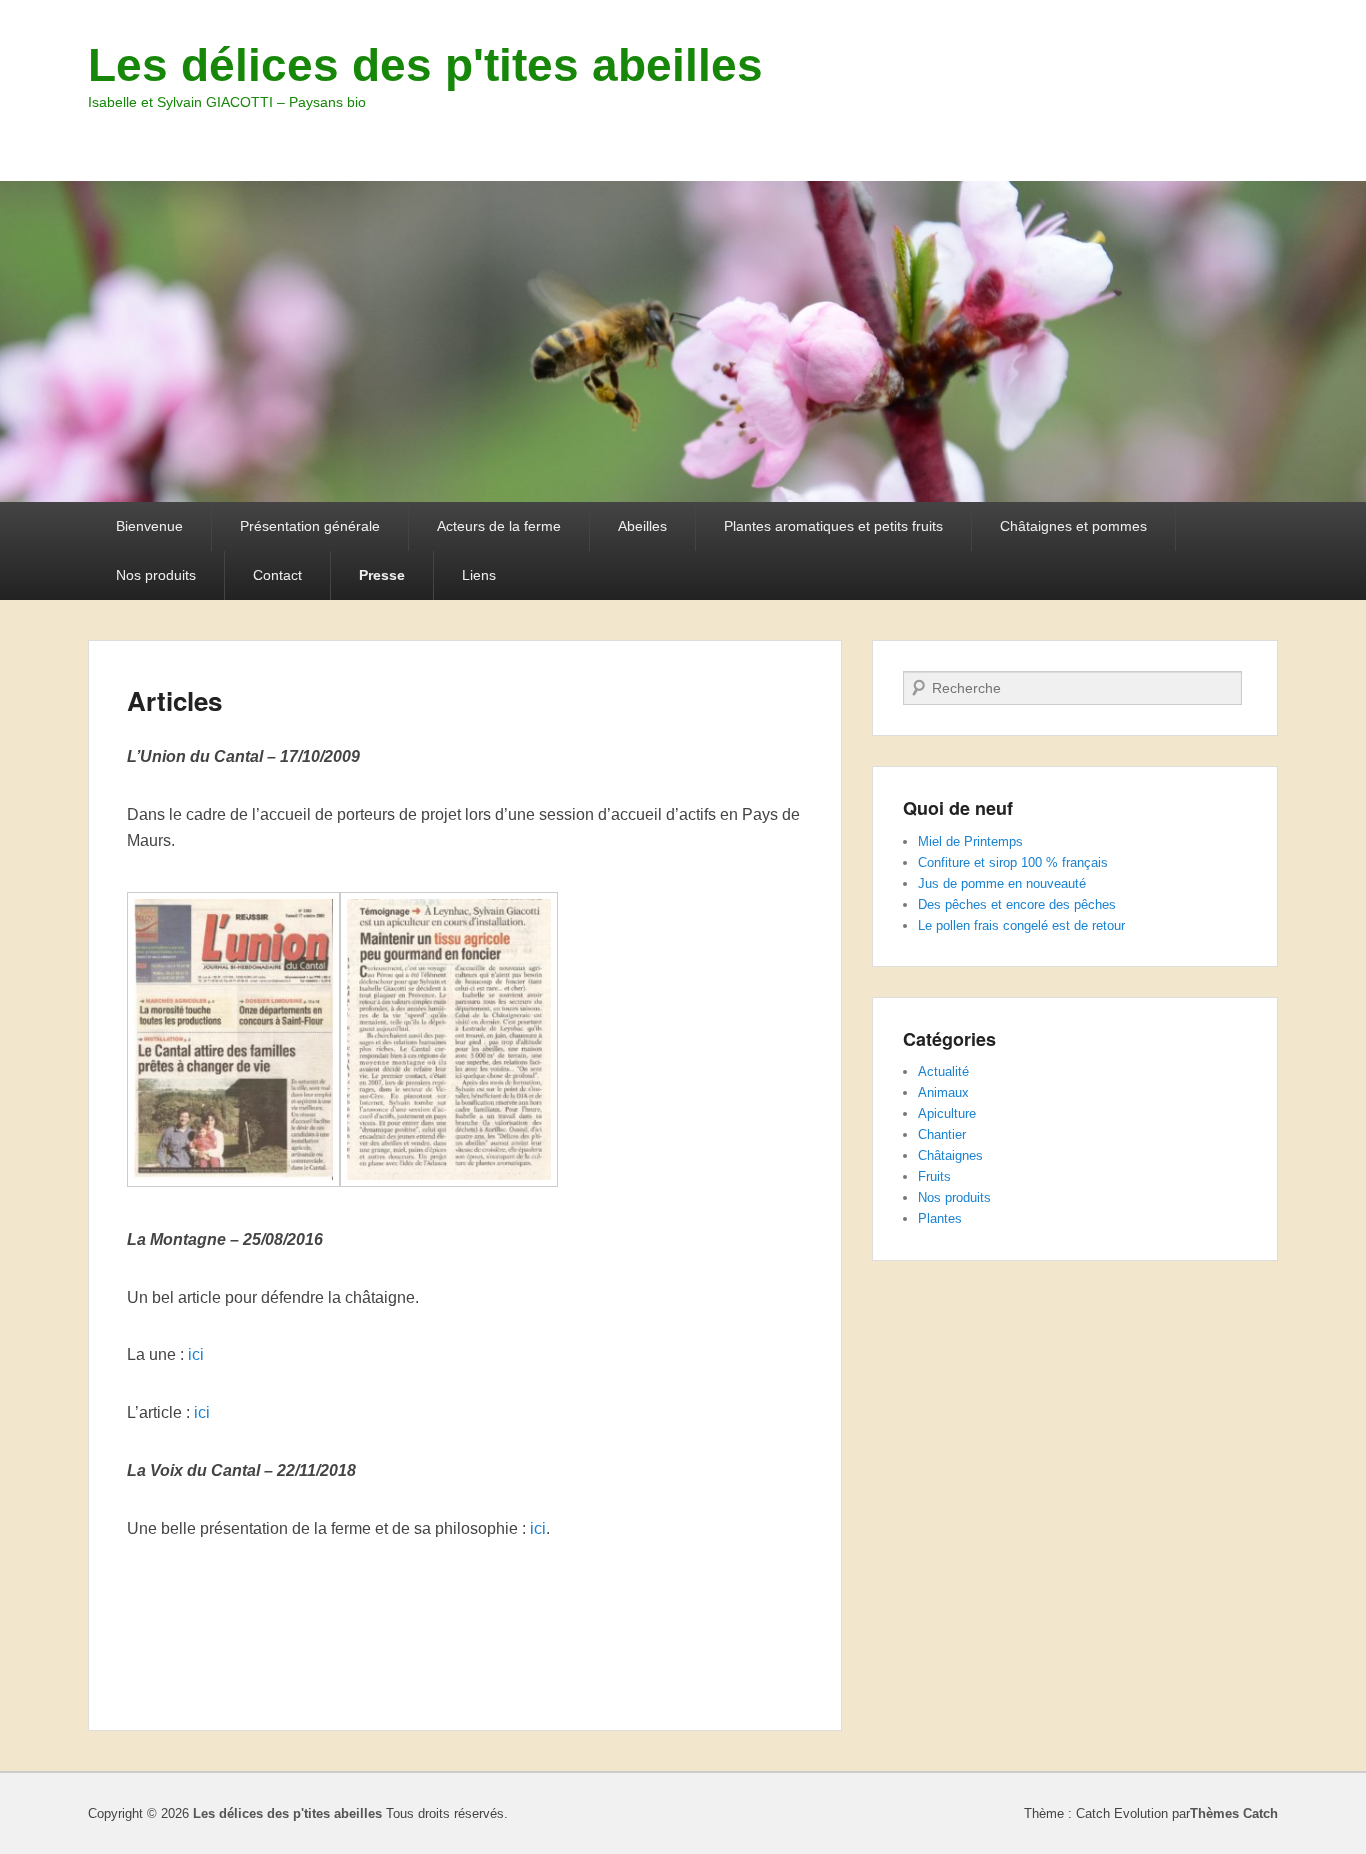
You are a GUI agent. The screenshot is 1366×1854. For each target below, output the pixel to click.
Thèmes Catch (1234, 1813)
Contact (277, 575)
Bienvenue (149, 526)
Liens (479, 575)
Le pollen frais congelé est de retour (1021, 925)
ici (196, 1354)
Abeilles (642, 526)
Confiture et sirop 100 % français (1013, 862)
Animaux (943, 1092)
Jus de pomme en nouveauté (1002, 883)
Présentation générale (310, 526)
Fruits (934, 1176)
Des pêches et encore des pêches (1017, 904)
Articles (174, 700)
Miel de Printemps (970, 841)
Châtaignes (950, 1155)
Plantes (940, 1218)
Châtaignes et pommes (1073, 526)
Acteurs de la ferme (499, 526)
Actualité (943, 1071)
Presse (382, 575)
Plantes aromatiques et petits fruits (833, 526)
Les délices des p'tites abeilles (425, 65)
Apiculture (947, 1113)
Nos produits (156, 575)
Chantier (942, 1134)
